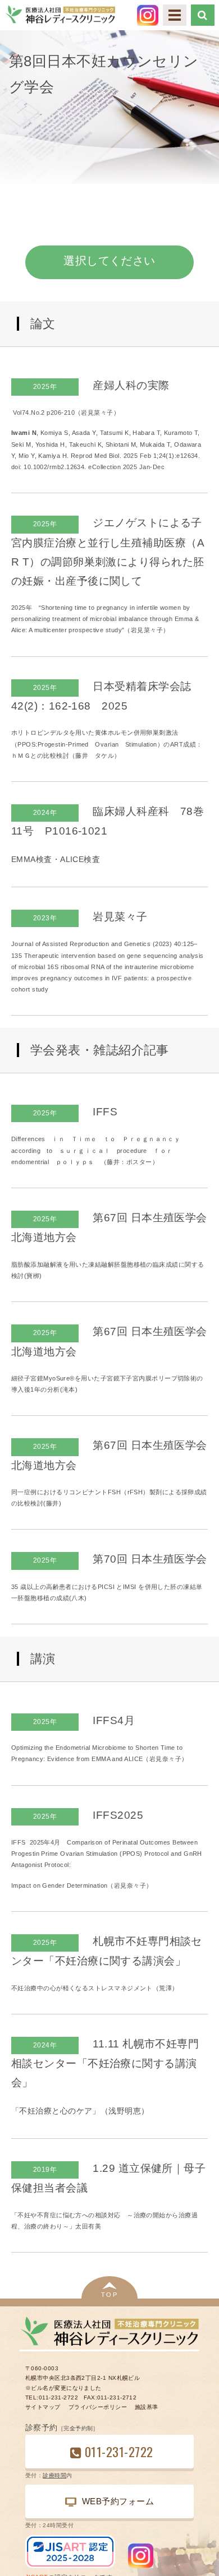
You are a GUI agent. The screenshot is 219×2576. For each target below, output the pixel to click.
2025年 (45, 387)
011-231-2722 (119, 2451)
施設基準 (147, 2407)
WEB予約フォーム (118, 2501)
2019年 (45, 2170)
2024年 (45, 813)
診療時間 (54, 2475)
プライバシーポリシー (98, 2407)
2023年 (45, 918)
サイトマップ (43, 2407)
